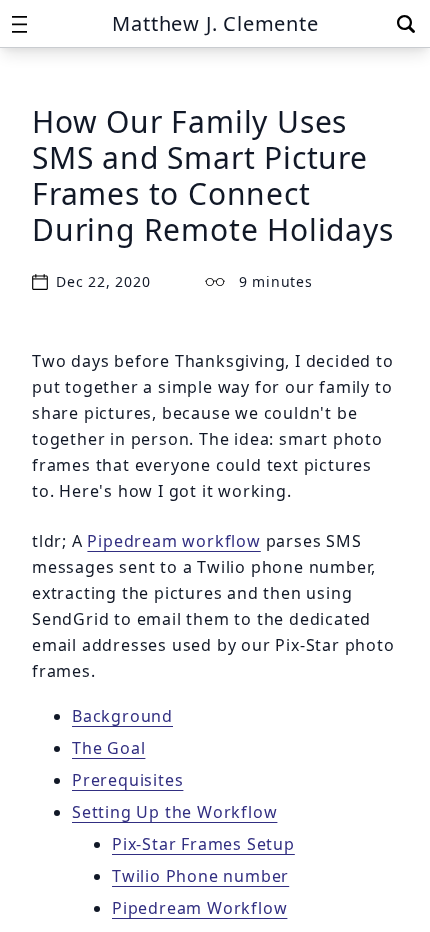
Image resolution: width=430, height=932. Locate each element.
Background (122, 716)
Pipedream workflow (173, 541)
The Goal (108, 748)
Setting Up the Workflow (174, 812)
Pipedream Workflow (199, 908)
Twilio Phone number (200, 876)
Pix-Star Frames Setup (203, 844)
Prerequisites (127, 780)
